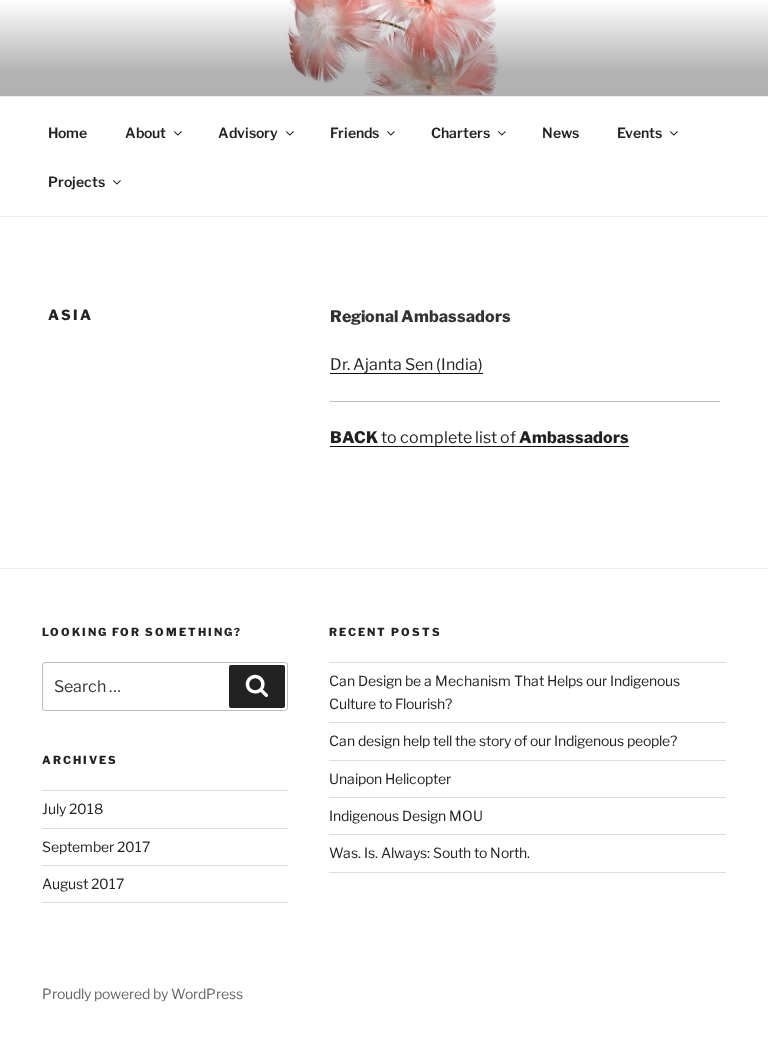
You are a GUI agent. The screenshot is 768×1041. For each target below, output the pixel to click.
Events (639, 132)
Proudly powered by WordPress (142, 993)
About (145, 132)
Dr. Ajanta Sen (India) (406, 364)
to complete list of (479, 437)
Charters (460, 132)
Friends (354, 132)
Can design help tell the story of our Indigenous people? (503, 740)
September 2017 (96, 846)
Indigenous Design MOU (406, 815)
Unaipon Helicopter (390, 778)
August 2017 (83, 883)
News (560, 132)
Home (67, 132)
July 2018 (72, 808)
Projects (76, 181)
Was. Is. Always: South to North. (429, 852)
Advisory (248, 132)
